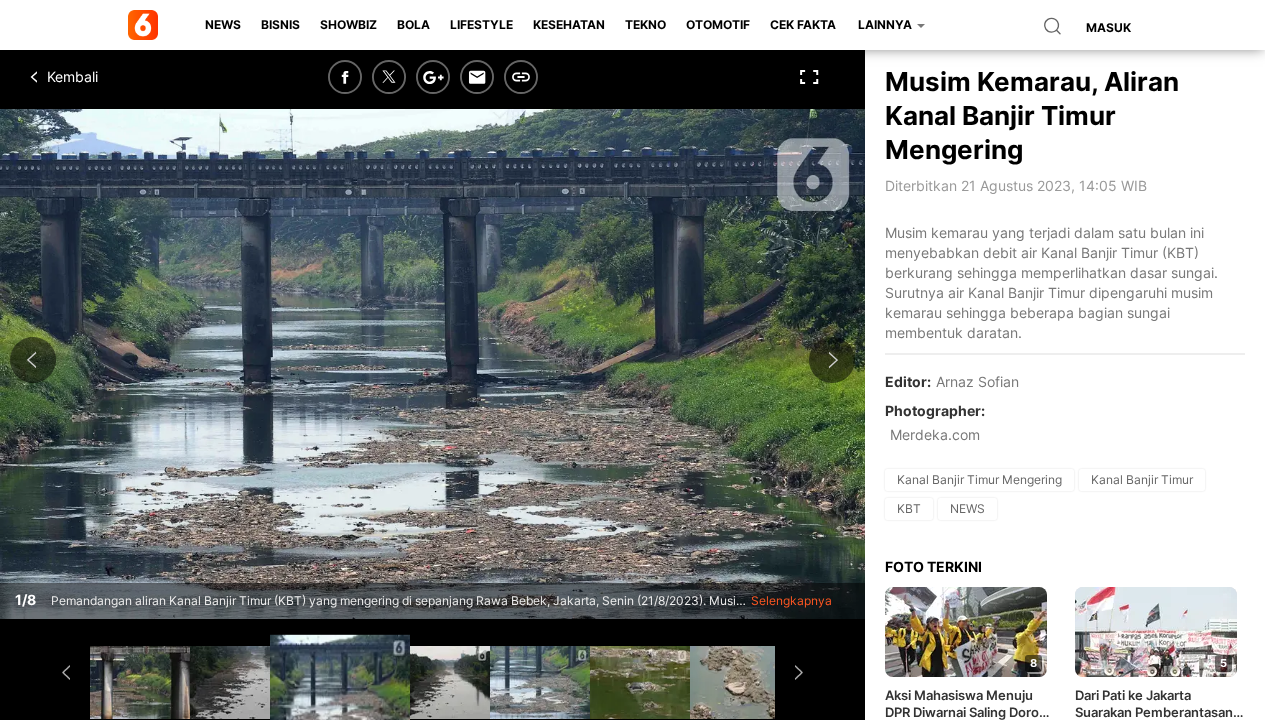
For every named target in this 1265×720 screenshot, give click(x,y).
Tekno (645, 24)
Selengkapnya (791, 600)
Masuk (1108, 27)
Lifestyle (481, 24)
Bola (413, 24)
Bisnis (280, 24)
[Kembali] (105, 77)
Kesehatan (569, 24)
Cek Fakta (803, 24)
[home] (146, 25)
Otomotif (718, 24)
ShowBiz (348, 24)
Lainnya (886, 24)
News (223, 24)
